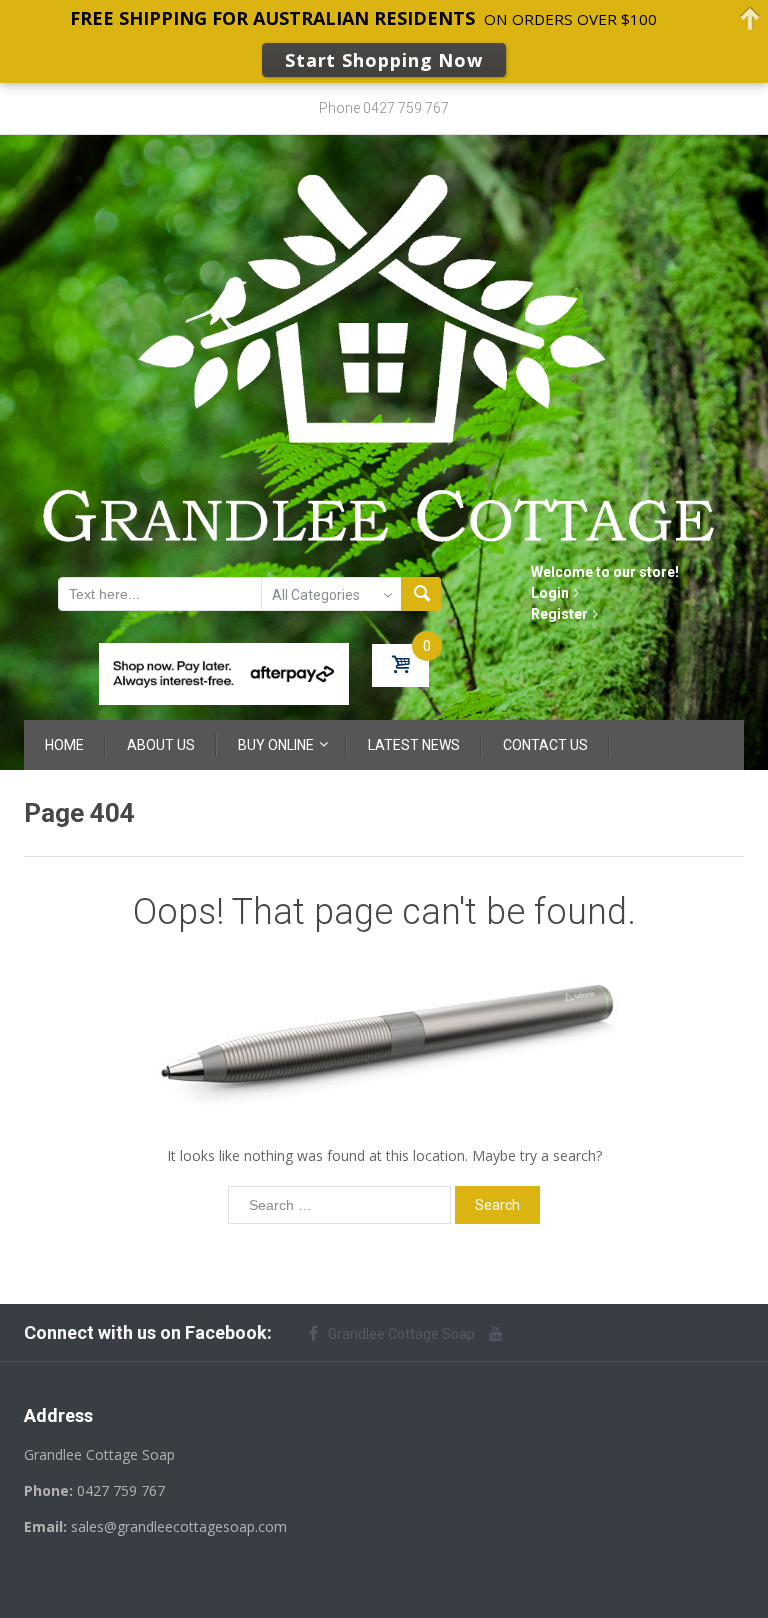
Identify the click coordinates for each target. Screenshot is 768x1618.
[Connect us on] (501, 1333)
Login (550, 593)
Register (559, 614)
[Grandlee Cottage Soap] (384, 355)
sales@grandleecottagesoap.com (179, 1526)
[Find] (421, 594)
